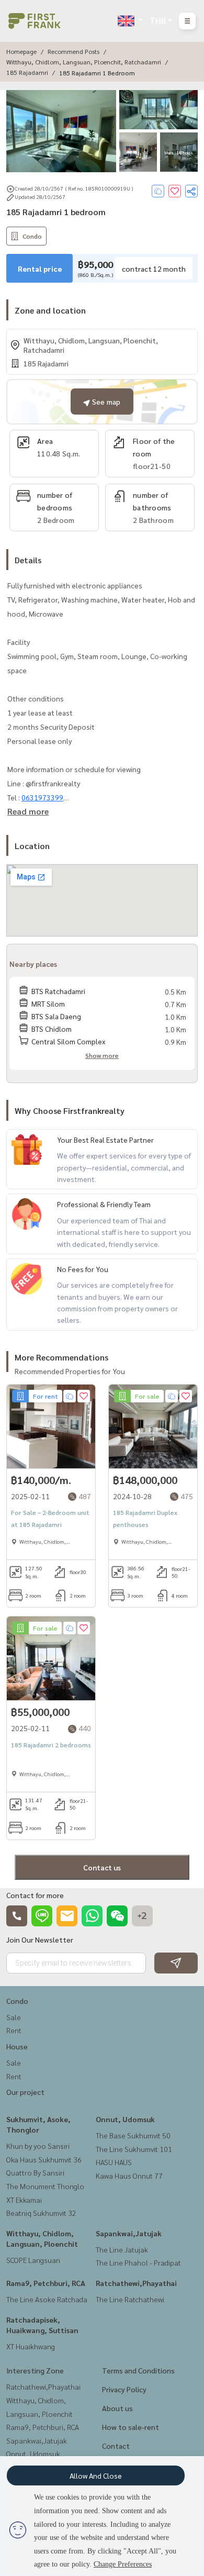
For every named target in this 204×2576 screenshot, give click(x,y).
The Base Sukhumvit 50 (133, 2135)
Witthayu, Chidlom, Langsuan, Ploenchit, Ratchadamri (84, 62)
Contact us (102, 1867)
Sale (14, 2017)
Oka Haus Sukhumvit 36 (44, 2159)
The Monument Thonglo (45, 2186)
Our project (25, 2092)
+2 (142, 1916)
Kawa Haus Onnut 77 (129, 2176)
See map (105, 402)
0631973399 (42, 797)
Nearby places (33, 964)
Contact (116, 2446)
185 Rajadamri (27, 72)
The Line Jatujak (122, 2249)
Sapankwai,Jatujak (129, 2233)
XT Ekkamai (24, 2200)
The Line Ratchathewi (130, 2299)
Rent (14, 2030)
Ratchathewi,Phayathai (136, 2283)
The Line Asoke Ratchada (47, 2299)
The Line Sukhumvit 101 (134, 2149)
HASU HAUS (114, 2162)
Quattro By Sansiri (35, 2172)
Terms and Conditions (138, 2370)
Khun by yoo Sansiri (38, 2146)
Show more (102, 1055)
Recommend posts (73, 51)
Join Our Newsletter (40, 1939)
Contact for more (35, 1895)
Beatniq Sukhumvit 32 (41, 2213)
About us (117, 2408)
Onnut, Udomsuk (125, 2119)
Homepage (21, 51)
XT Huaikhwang (31, 2346)
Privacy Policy (124, 2389)
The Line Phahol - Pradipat (138, 2262)
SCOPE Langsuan (33, 2260)
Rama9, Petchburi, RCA (46, 2283)
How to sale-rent (131, 2427)
